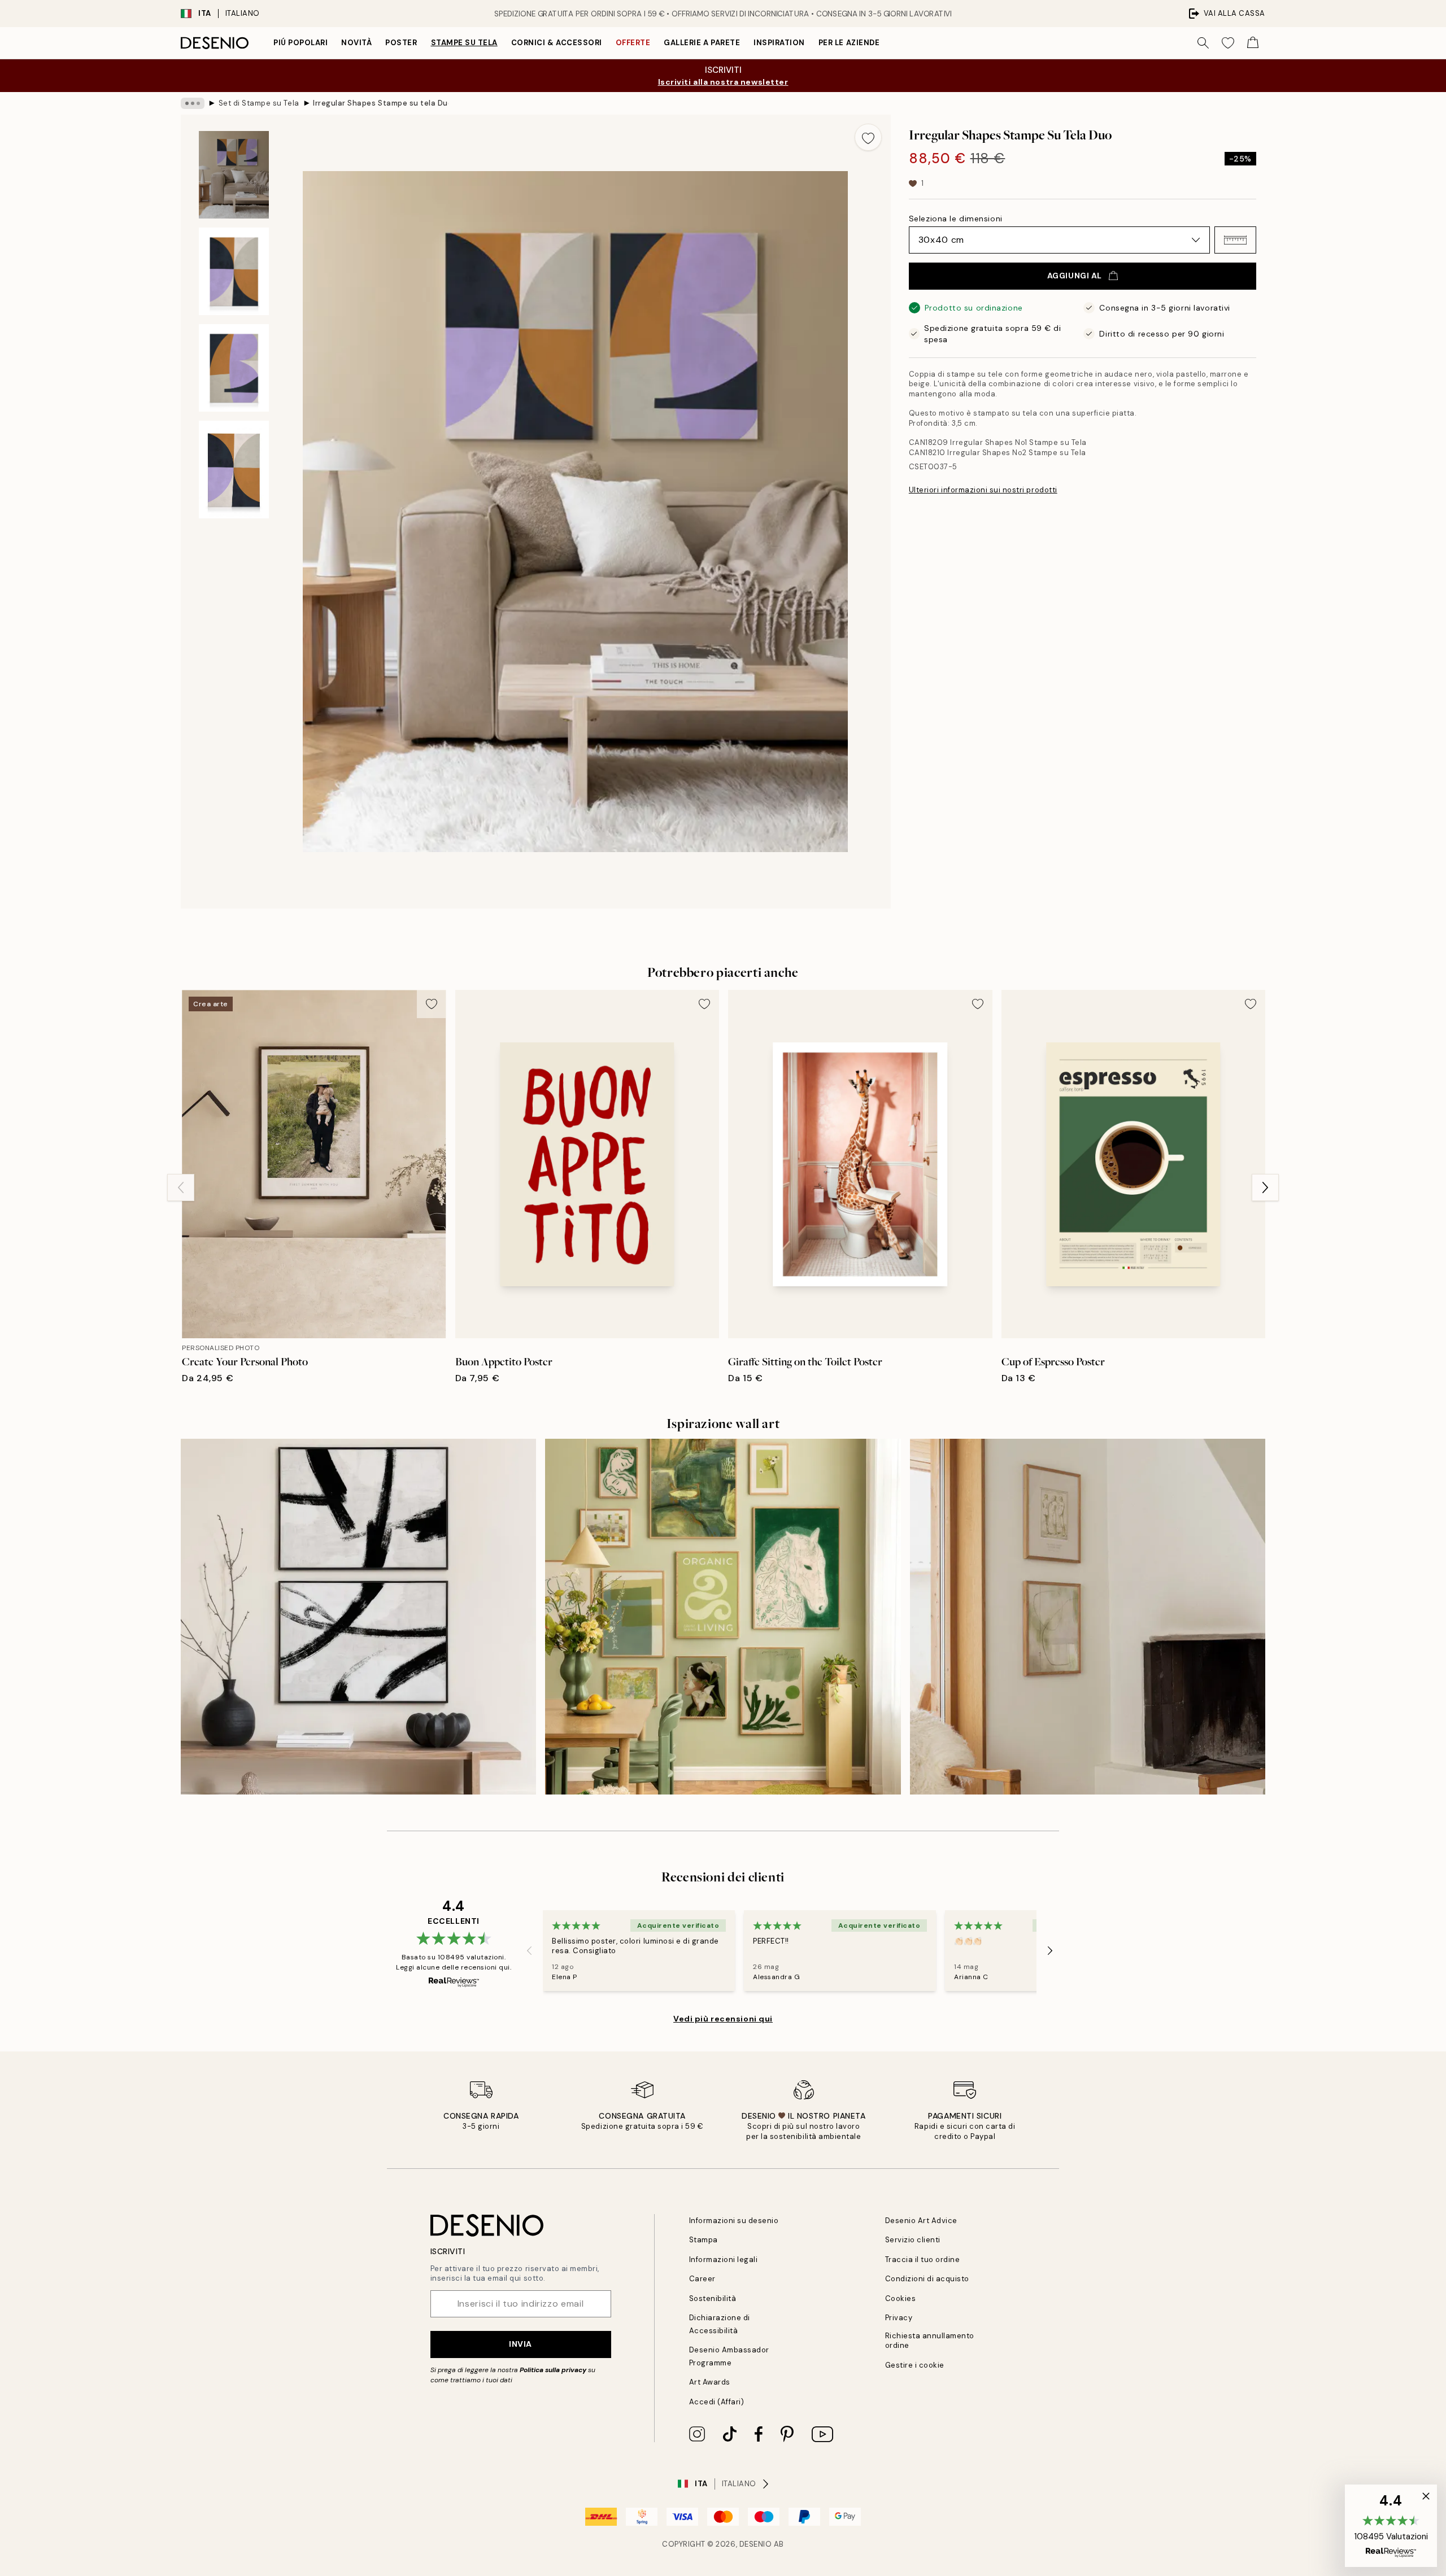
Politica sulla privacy (554, 2370)
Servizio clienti (913, 2240)
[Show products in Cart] (1253, 43)
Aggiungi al (1075, 276)
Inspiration (779, 43)
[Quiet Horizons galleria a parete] (1088, 1616)
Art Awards (710, 2382)
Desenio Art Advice (921, 2221)
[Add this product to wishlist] (868, 137)
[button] (1235, 240)
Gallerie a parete (702, 43)
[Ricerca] (1203, 43)
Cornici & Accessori (557, 43)
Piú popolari (300, 43)
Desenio (756, 2544)
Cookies (901, 2298)
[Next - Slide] (1265, 1187)
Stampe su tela (464, 43)
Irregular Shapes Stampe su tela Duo (381, 103)
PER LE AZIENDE (849, 43)
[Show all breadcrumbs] (193, 103)
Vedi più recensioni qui (723, 2019)
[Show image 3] (234, 368)
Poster (401, 43)
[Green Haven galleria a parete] (723, 1616)
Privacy (899, 2318)
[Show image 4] (234, 470)
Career (702, 2279)
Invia (521, 2344)
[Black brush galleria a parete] (358, 1616)
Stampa (704, 2240)
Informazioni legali (724, 2260)
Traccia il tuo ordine (923, 2260)
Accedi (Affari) (717, 2402)
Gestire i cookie (915, 2365)
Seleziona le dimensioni (956, 219)
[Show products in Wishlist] (1228, 43)
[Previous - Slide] (181, 1187)
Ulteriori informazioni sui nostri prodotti (983, 490)
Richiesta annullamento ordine (930, 2341)
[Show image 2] (234, 271)
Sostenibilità (713, 2298)
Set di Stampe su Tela (259, 103)
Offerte (633, 43)
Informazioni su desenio (734, 2221)
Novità (356, 43)
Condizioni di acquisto (927, 2279)
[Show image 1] (234, 175)
